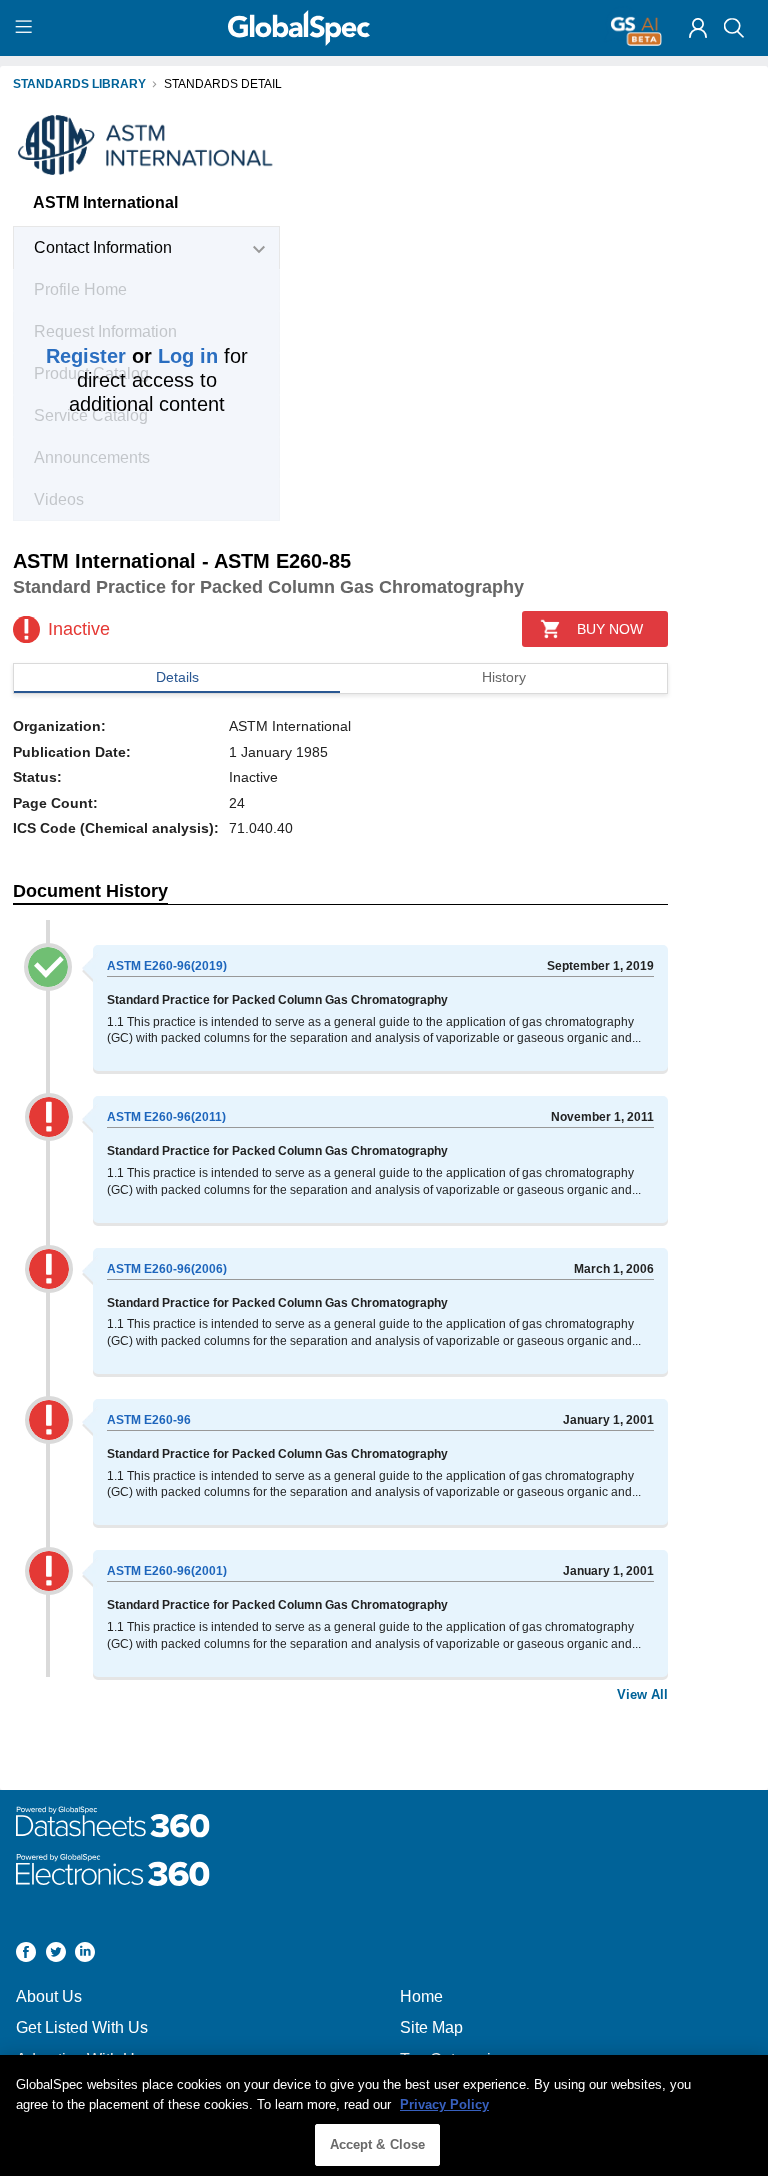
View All (642, 1694)
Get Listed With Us (82, 2027)
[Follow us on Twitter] (56, 1954)
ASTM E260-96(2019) (167, 966)
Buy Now (610, 629)
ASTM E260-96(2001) (167, 1571)
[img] (698, 28)
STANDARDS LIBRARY (79, 84)
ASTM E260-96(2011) (166, 1117)
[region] (384, 2115)
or (132, 356)
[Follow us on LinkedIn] (85, 1954)
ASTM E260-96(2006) (167, 1269)
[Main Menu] (26, 28)
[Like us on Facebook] (26, 1954)
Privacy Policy (444, 2104)
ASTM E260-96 (149, 1420)
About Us (49, 1996)
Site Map (431, 2027)
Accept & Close (378, 2144)
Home (421, 1996)
